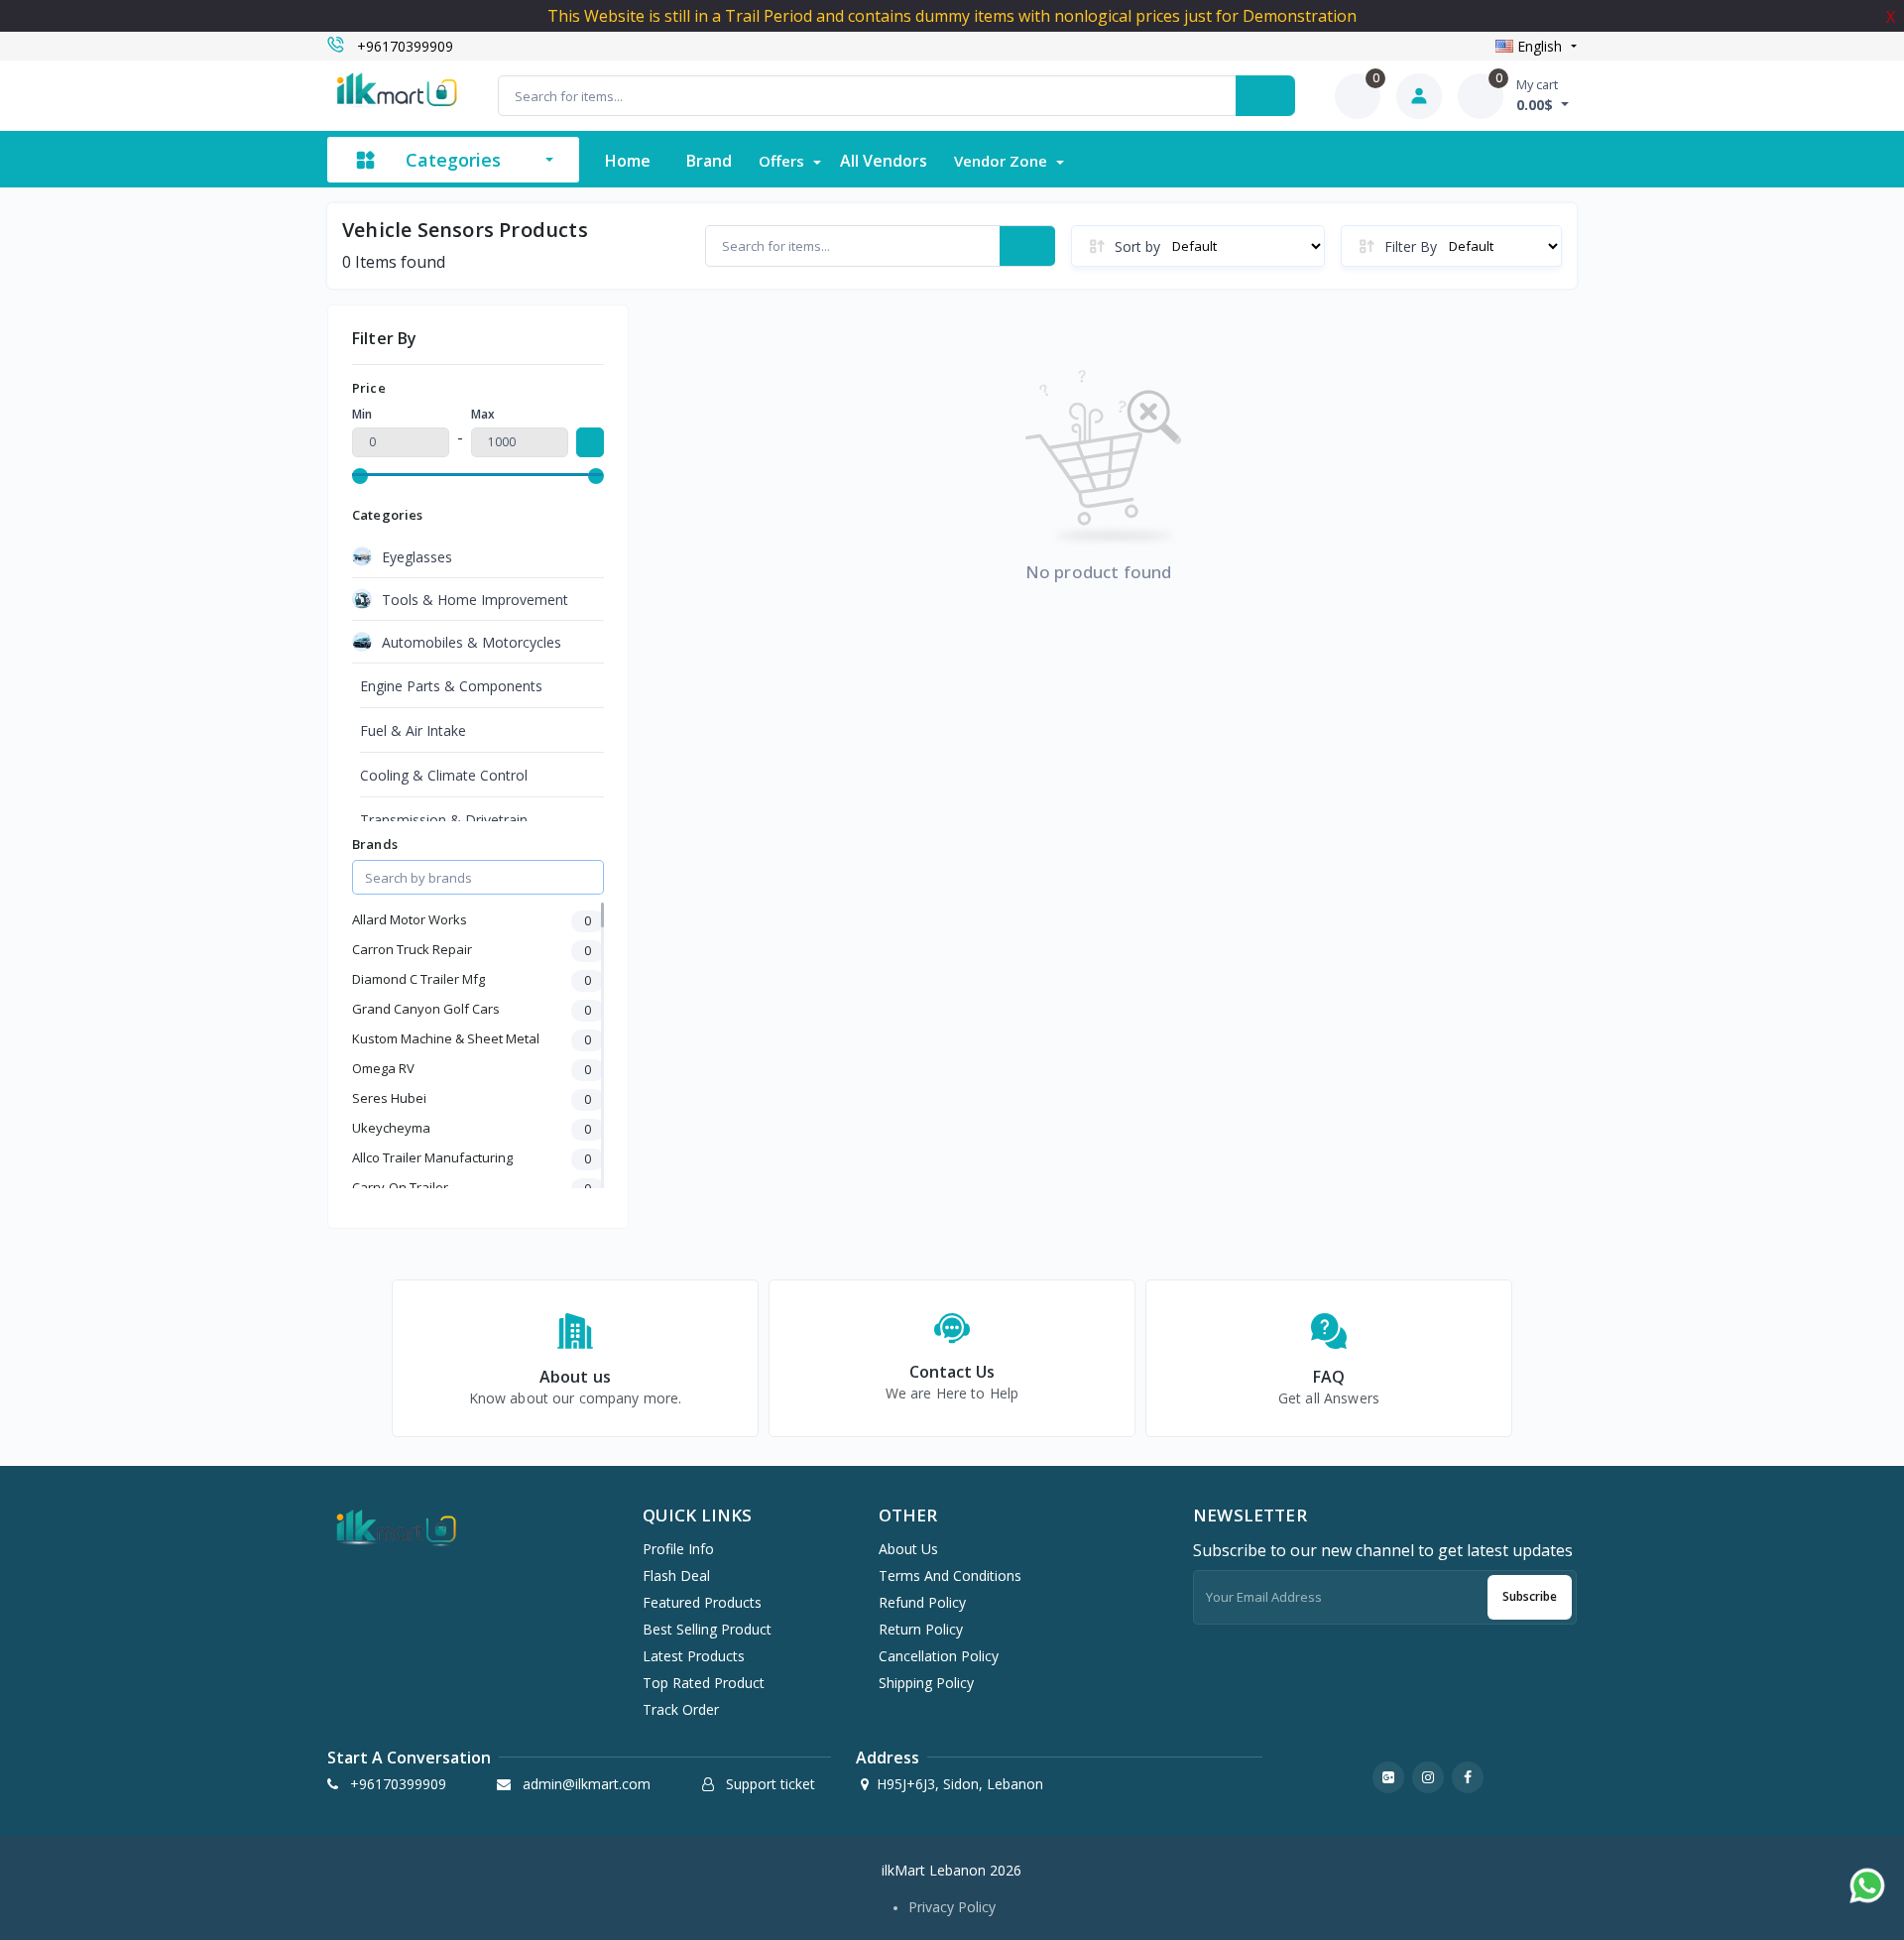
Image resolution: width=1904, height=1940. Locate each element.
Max (483, 414)
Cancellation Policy (939, 1656)
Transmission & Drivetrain (444, 820)
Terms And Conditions (950, 1576)
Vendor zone (1003, 161)
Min (362, 414)
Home (628, 161)
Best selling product (707, 1629)
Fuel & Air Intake (413, 730)
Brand (709, 161)
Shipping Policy (926, 1683)
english (1540, 46)
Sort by (1137, 246)
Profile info (678, 1549)
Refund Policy (922, 1602)
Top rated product (704, 1683)
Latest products (694, 1656)
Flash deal (676, 1576)
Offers (783, 161)
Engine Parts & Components (451, 686)
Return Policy (921, 1629)
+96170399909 (405, 46)
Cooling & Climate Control (444, 775)
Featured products (702, 1602)
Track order (681, 1709)
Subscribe (1530, 1596)
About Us (908, 1549)
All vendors (884, 161)
